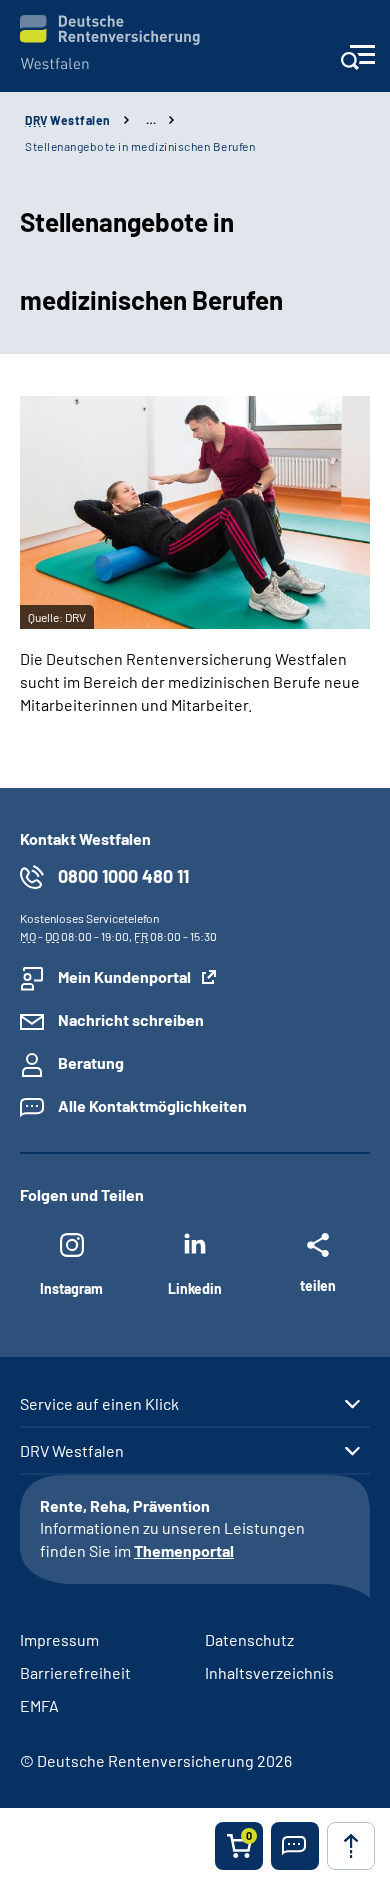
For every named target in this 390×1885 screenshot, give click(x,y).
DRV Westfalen (72, 1451)
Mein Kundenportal (124, 976)
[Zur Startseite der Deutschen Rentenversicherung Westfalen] (110, 42)
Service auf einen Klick (99, 1404)
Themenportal (184, 1550)
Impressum (59, 1639)
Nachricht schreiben (131, 1019)
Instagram (71, 1288)
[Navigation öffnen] (357, 63)
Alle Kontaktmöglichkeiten (152, 1105)
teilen (318, 1285)
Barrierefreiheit (75, 1672)
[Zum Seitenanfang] (351, 1846)
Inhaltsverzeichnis (269, 1672)
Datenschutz (249, 1639)
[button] (295, 1846)
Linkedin (195, 1288)
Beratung (91, 1062)
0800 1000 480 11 (123, 876)
